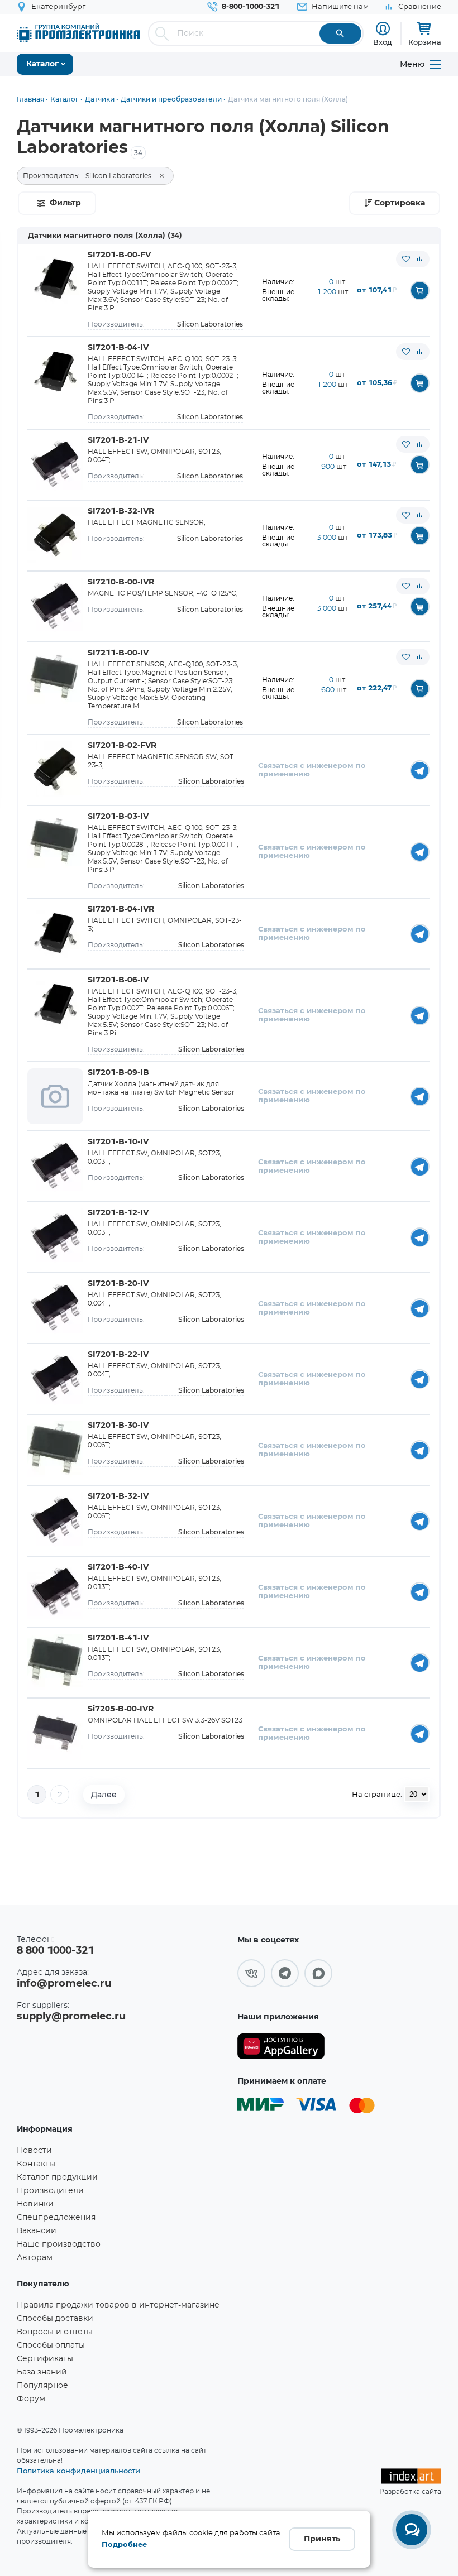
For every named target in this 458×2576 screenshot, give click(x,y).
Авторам (35, 2258)
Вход (383, 42)
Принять (322, 2539)
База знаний (42, 2372)
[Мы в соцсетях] (251, 1973)
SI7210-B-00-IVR (121, 582)
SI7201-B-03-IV (118, 817)
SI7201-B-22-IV (118, 1355)
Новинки (35, 2204)
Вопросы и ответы (55, 2332)
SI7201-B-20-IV (118, 1284)
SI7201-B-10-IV (118, 1142)
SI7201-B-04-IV (118, 348)
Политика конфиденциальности (78, 2471)
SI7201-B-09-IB (118, 1073)
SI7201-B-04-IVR (121, 909)
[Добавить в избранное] (406, 259)
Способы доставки (55, 2319)
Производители (50, 2191)
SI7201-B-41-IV (118, 1638)
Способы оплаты (51, 2345)
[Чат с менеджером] (412, 2530)
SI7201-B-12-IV (118, 1213)
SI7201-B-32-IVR (121, 511)
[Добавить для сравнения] (419, 259)
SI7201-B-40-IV (118, 1567)
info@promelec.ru (64, 1984)
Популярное (42, 2386)
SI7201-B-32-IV (118, 1496)
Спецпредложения (56, 2218)
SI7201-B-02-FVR (122, 746)
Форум (31, 2399)
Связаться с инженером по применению (312, 770)
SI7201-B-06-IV (118, 980)
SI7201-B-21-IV (118, 440)
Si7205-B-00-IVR (121, 1709)
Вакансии (37, 2231)
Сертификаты (45, 2359)
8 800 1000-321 (55, 1951)
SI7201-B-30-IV (118, 1426)
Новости (34, 2151)
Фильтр (65, 203)
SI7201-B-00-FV (119, 255)
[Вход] (383, 29)
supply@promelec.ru (71, 2017)
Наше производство (59, 2244)
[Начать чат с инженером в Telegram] (420, 770)
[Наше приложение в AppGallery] (281, 2047)
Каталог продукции (57, 2177)
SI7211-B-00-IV (118, 653)
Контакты (36, 2164)
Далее (104, 1795)
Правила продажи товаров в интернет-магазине (118, 2305)
